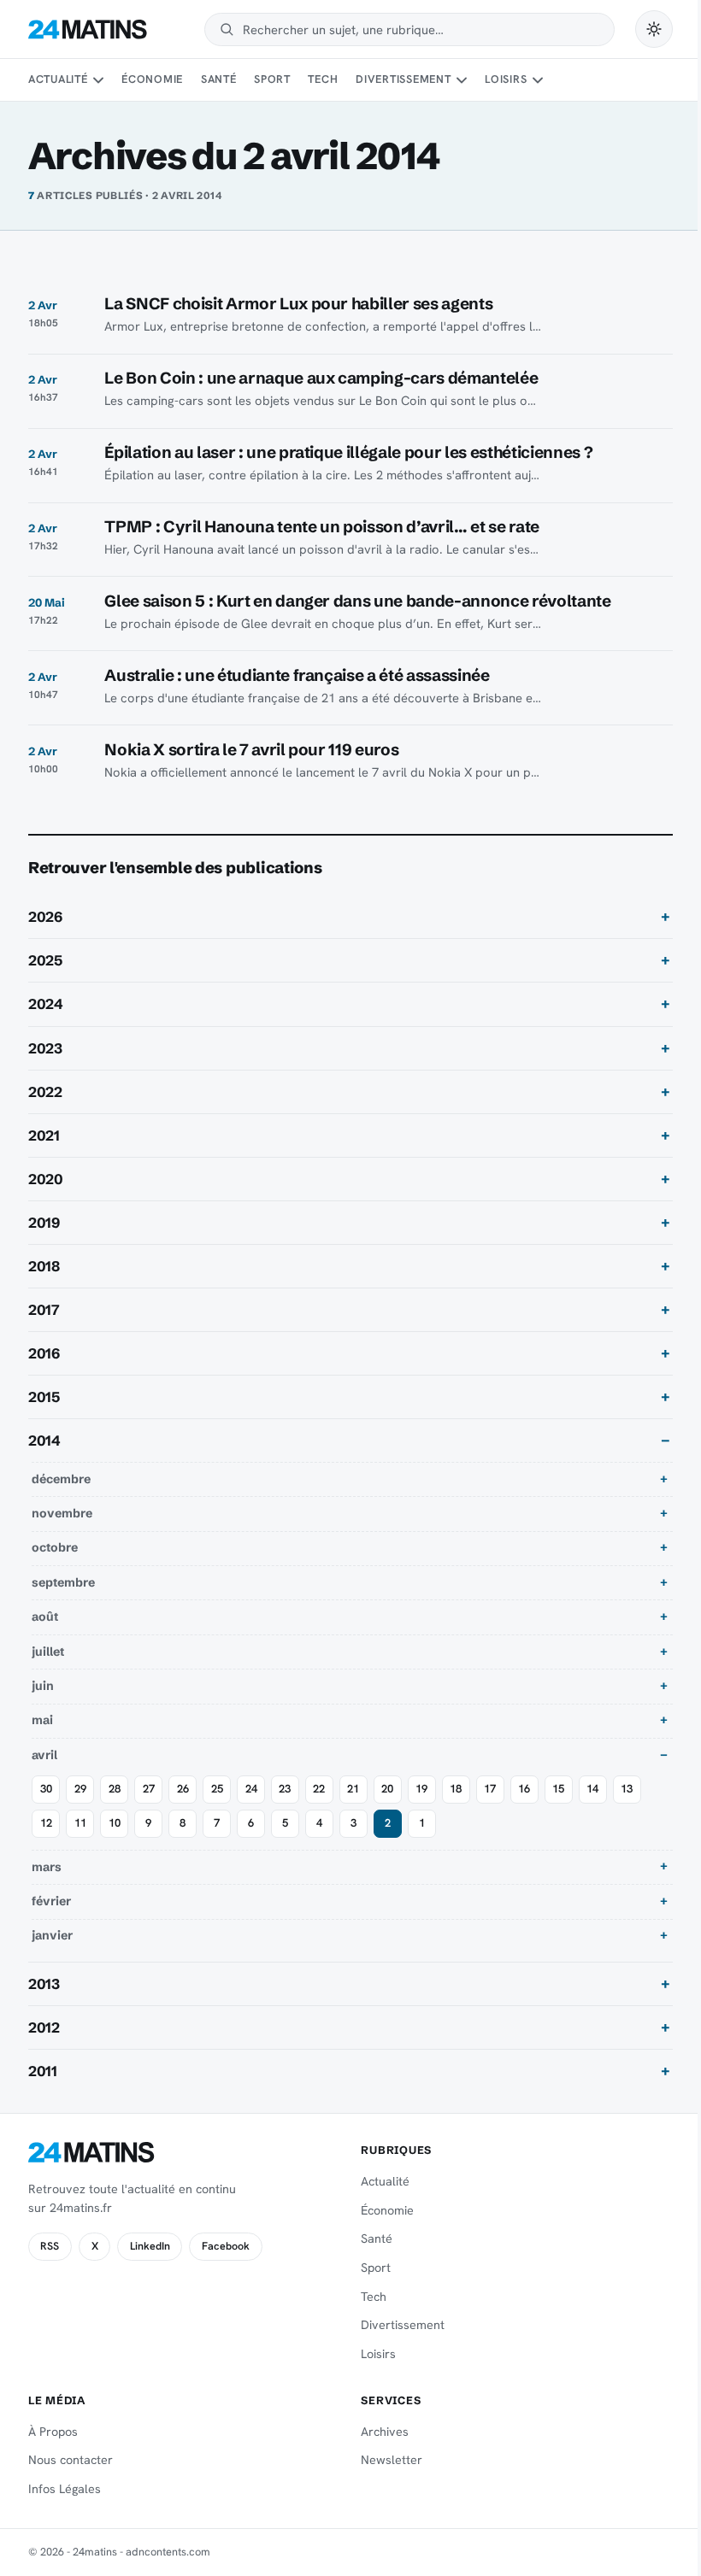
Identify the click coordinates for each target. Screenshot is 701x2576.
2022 (45, 1092)
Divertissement (404, 79)
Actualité (58, 79)
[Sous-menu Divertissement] (462, 80)
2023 (45, 1048)
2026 (45, 917)
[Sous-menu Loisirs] (538, 80)
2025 (45, 960)
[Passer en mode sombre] (654, 29)
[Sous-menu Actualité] (98, 80)
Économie (152, 79)
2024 (46, 1004)
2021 (44, 1135)
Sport (272, 79)
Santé (219, 79)
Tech (323, 79)
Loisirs (506, 79)
